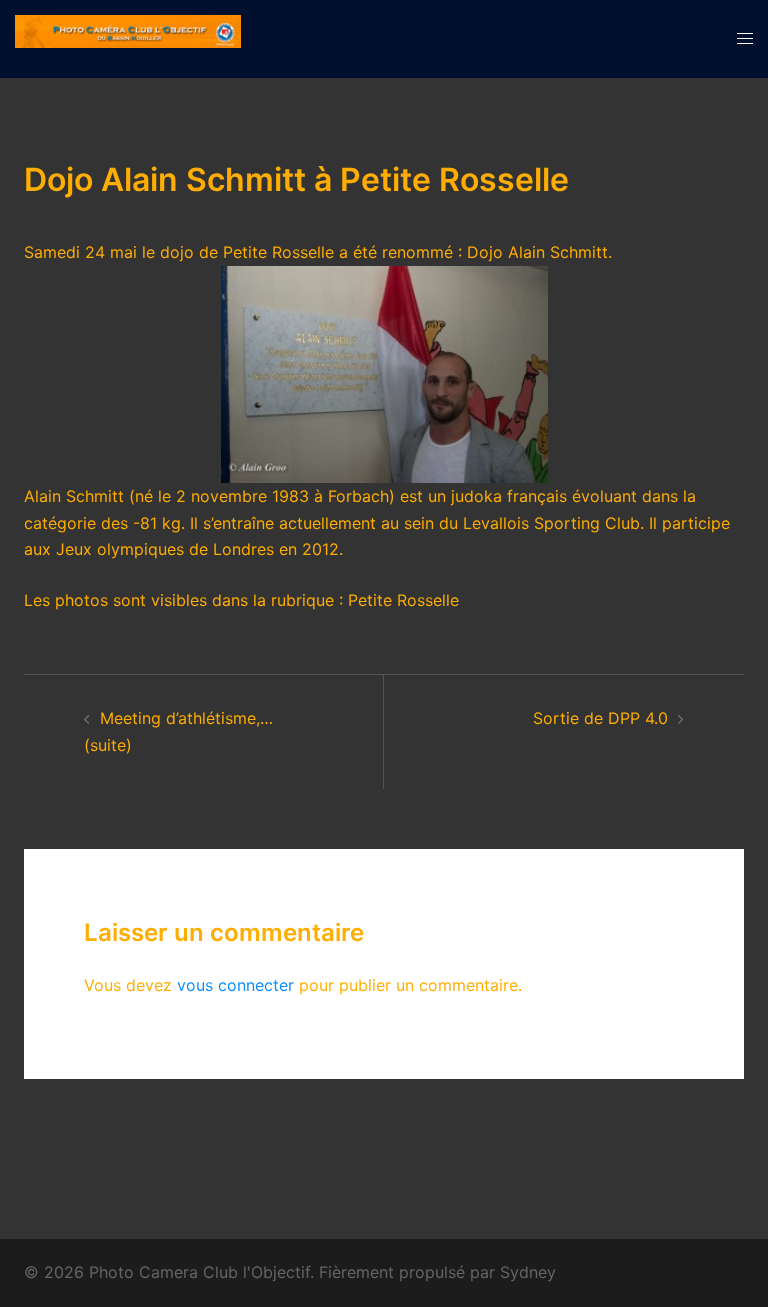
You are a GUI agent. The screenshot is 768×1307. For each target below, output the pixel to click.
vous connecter (235, 985)
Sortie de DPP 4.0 (600, 718)
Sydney (528, 1272)
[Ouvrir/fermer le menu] (745, 38)
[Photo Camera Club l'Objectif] (128, 37)
